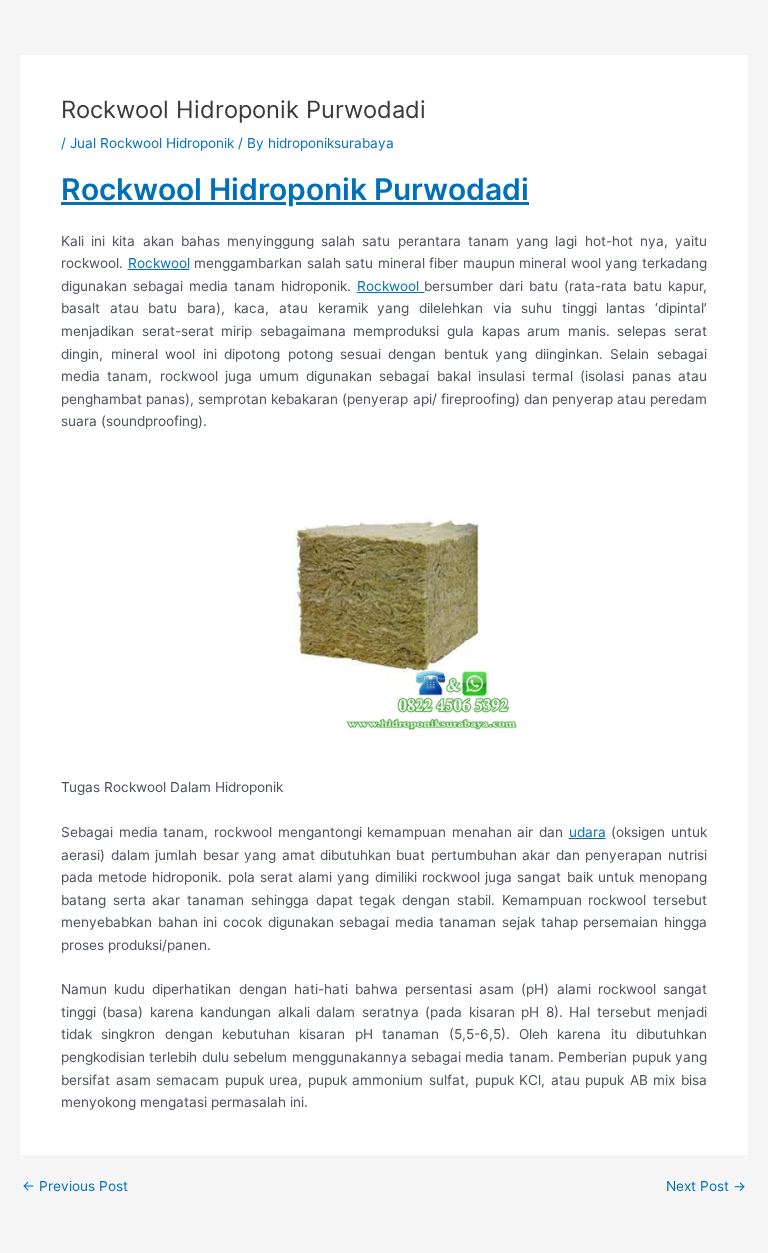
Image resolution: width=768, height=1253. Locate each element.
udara (587, 832)
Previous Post (75, 1187)
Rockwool (159, 263)
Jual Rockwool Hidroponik (152, 143)
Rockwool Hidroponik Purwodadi (295, 189)
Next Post (706, 1187)
